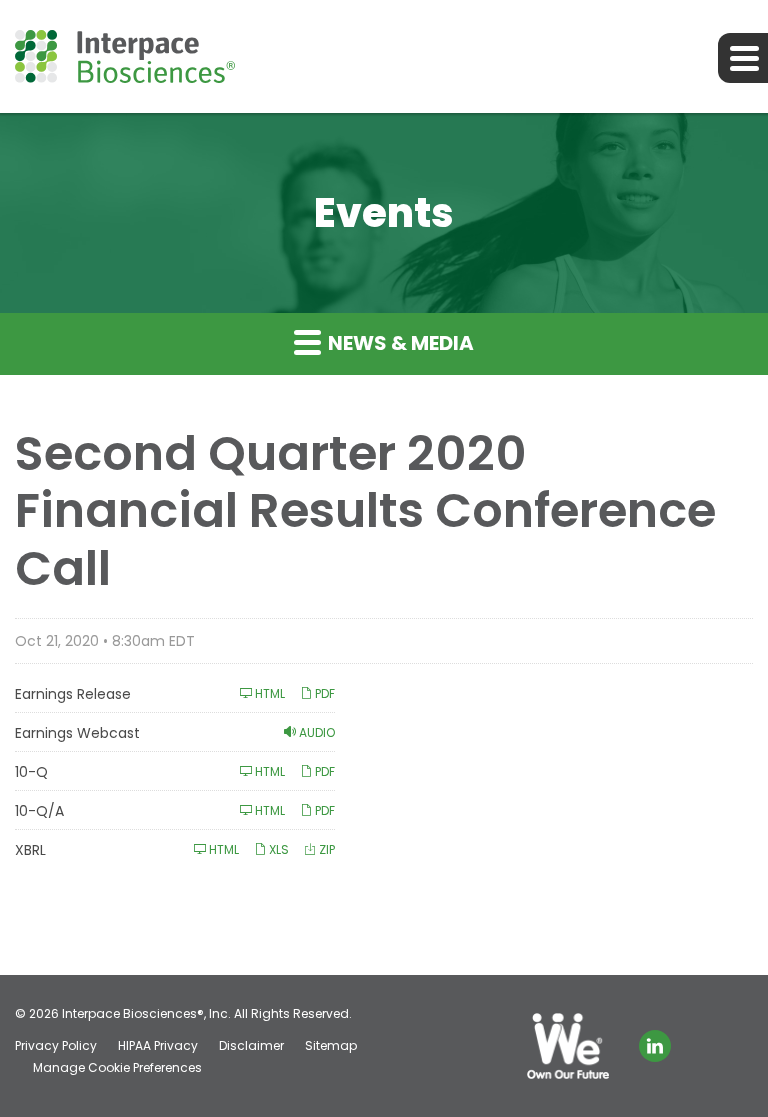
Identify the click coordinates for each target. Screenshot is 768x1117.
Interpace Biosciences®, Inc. (146, 1013)
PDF (323, 693)
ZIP (325, 849)
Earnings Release (73, 694)
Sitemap (331, 1046)
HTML (268, 693)
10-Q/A (39, 811)
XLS (277, 849)
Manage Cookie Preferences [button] (117, 1068)
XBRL (30, 850)
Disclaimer (251, 1046)
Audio (315, 732)
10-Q (31, 772)
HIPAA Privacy (158, 1046)
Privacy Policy (56, 1046)
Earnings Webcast (77, 733)
